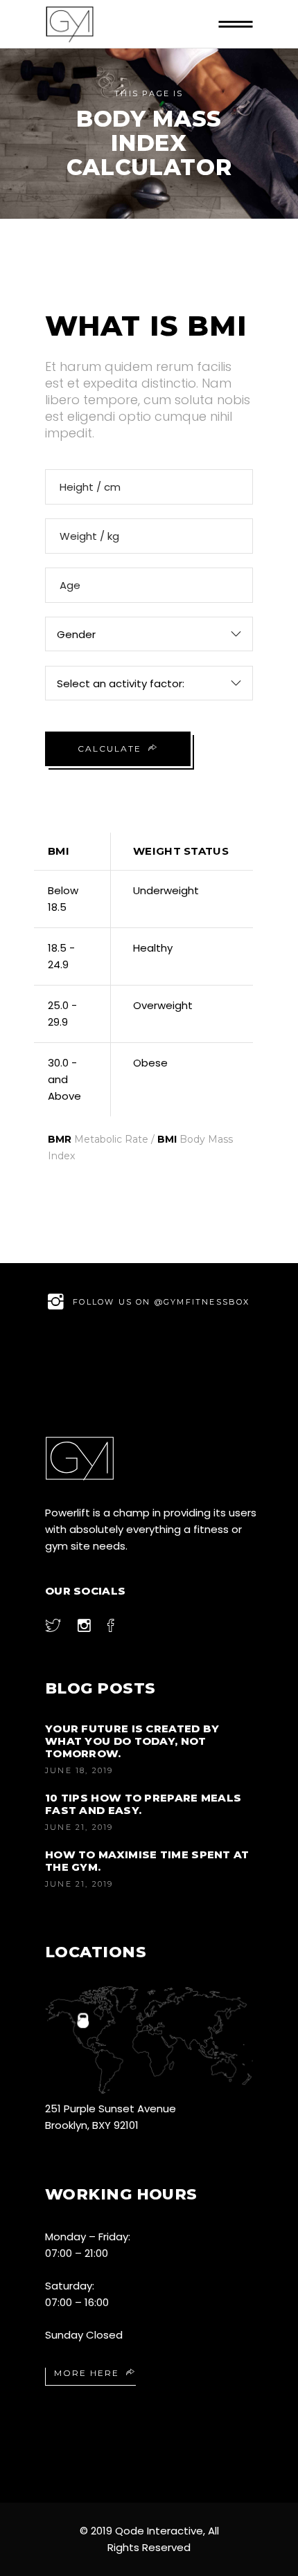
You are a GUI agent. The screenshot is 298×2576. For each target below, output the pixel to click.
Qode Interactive (159, 2531)
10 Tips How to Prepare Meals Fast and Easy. (143, 1804)
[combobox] (149, 634)
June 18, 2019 (79, 1770)
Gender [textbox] (76, 634)
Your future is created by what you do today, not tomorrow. (132, 1741)
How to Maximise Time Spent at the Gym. (147, 1861)
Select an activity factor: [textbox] (121, 683)
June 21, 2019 (79, 1827)
